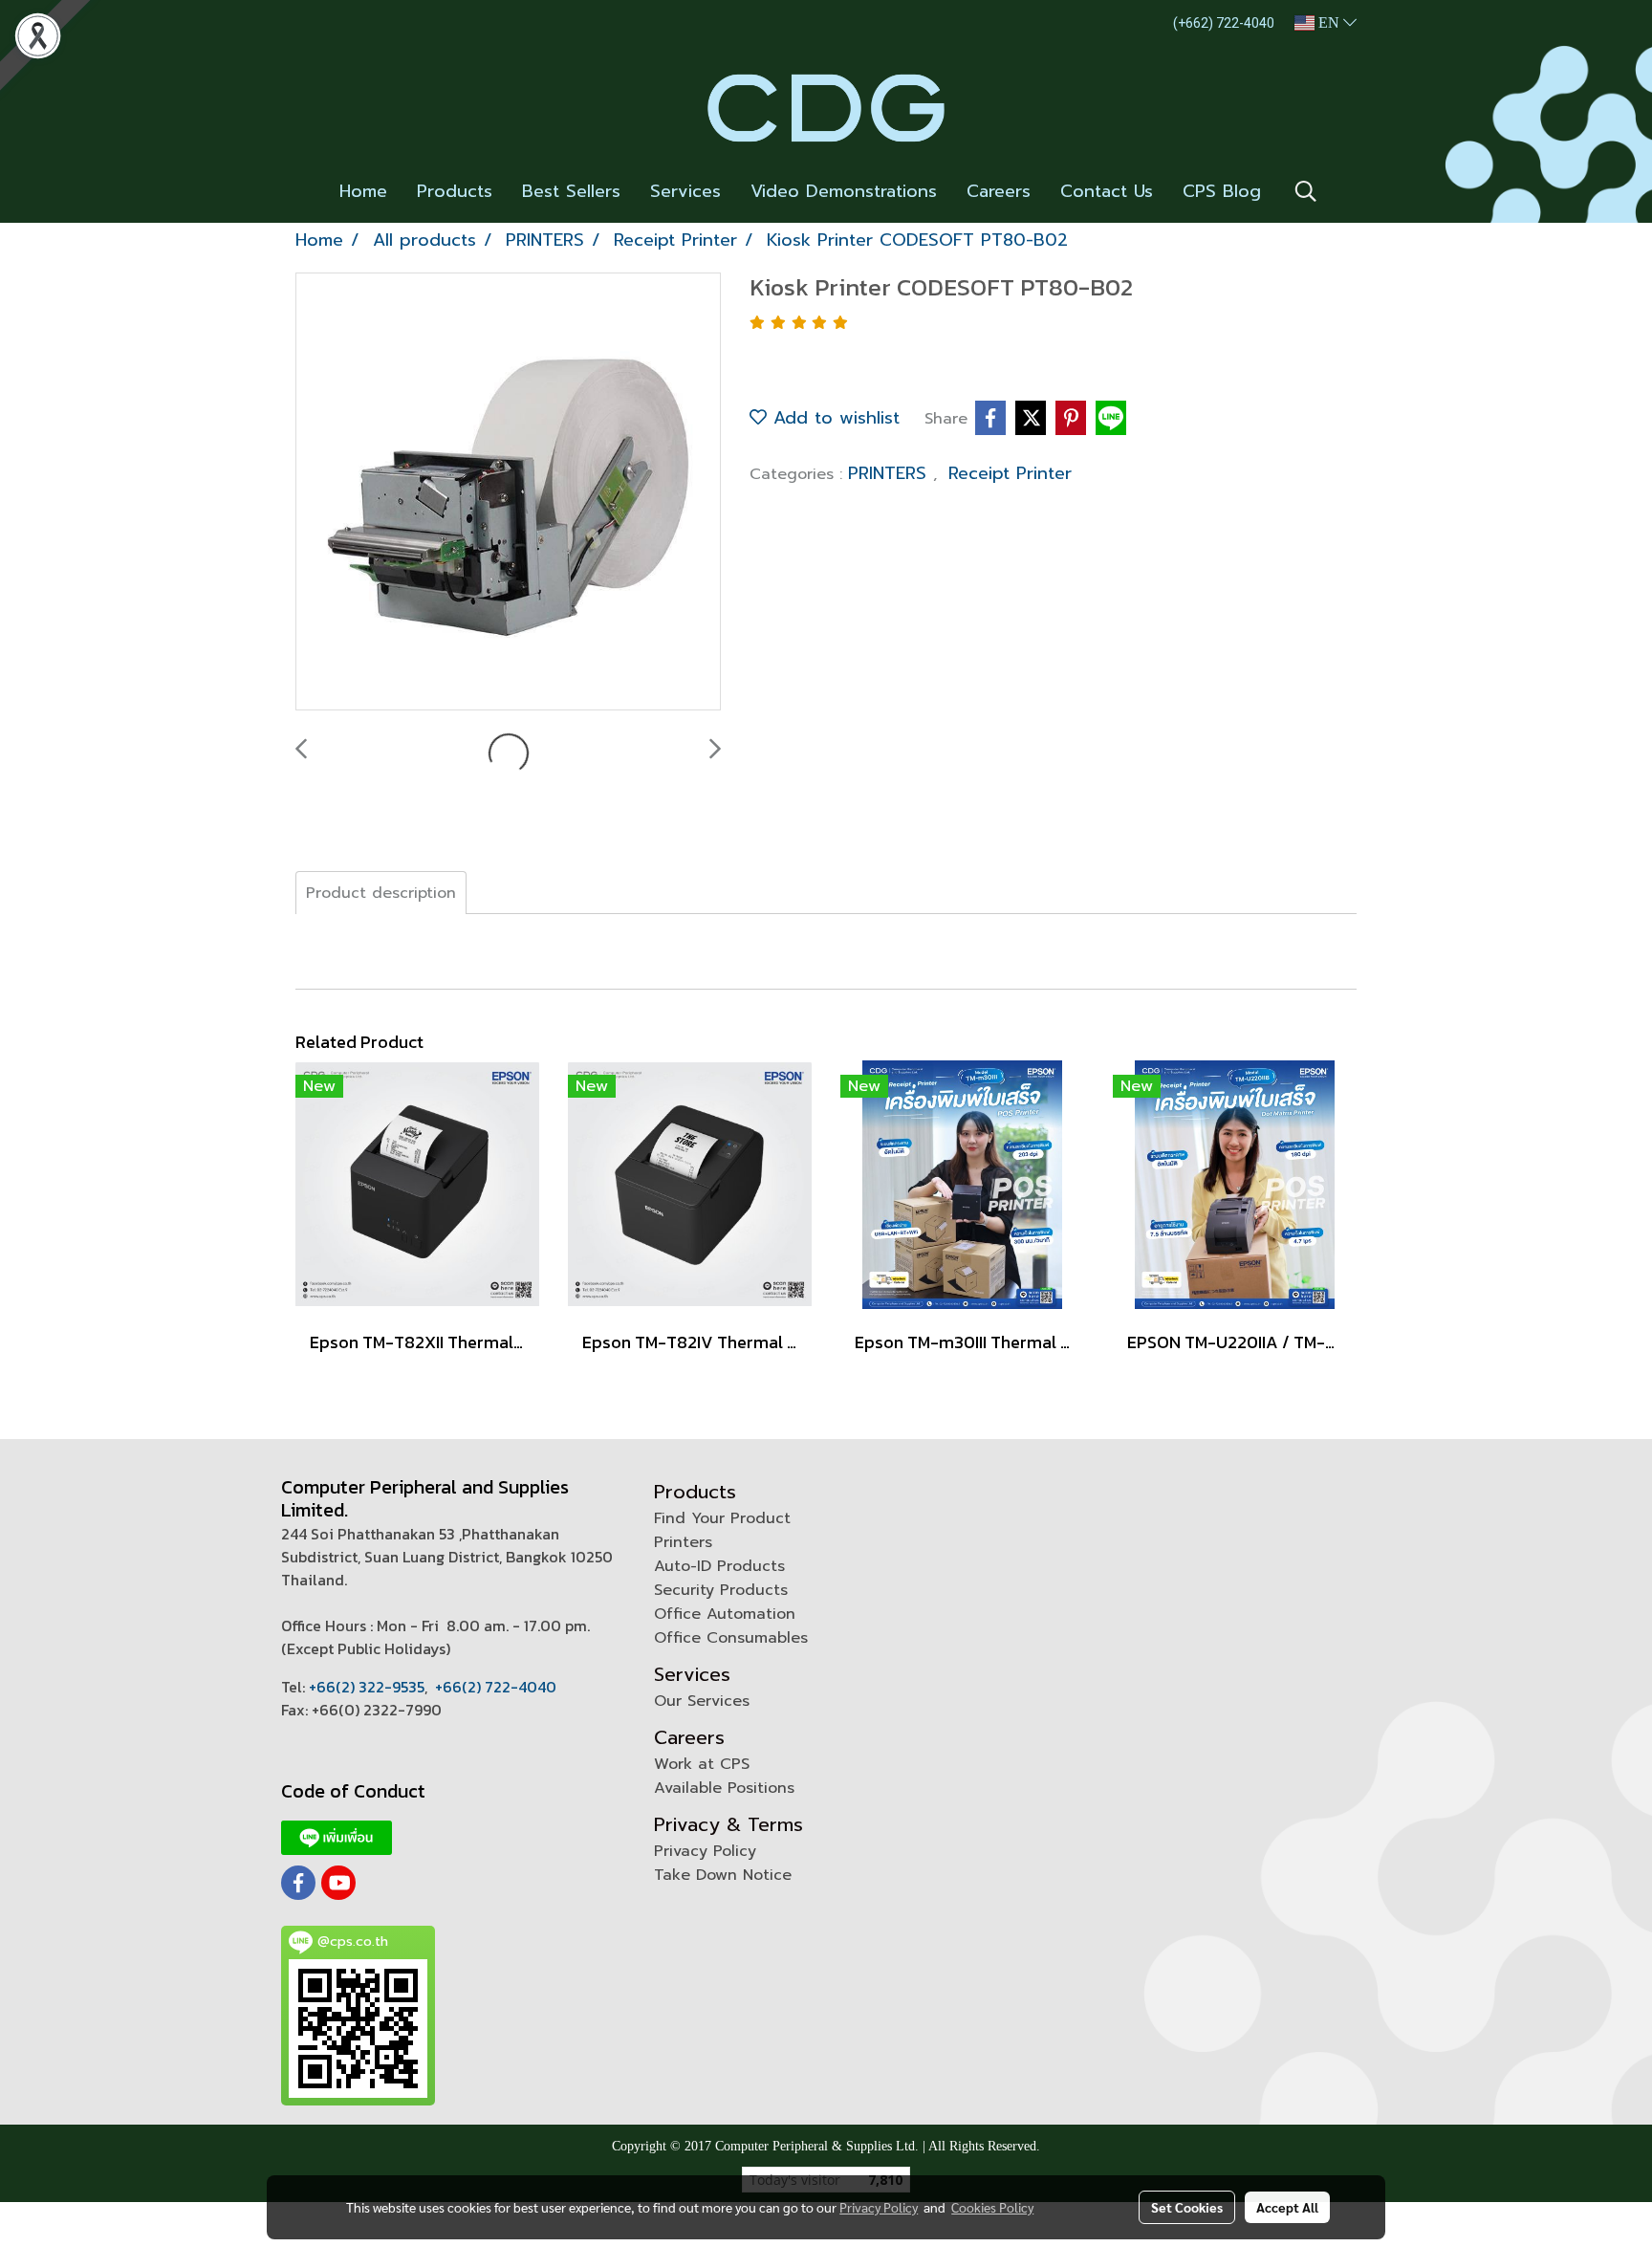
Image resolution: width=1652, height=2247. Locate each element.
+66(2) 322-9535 (367, 1687)
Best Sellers (571, 191)
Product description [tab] (381, 893)
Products (455, 191)
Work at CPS (702, 1764)
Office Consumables (731, 1638)
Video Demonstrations (844, 191)
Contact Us (1107, 191)
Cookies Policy (992, 2207)
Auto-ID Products (719, 1566)
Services (685, 191)
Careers (999, 191)
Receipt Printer (1010, 473)
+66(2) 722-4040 (496, 1687)
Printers (683, 1542)
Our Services (702, 1701)
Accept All (1287, 2207)
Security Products (721, 1590)
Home (363, 191)
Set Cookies (1187, 2207)
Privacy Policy (705, 1851)
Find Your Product (722, 1518)
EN (1329, 22)
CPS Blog (1222, 191)
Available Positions (724, 1788)
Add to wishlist (833, 418)
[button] (1306, 191)
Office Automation (725, 1614)
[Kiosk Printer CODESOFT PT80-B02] (508, 492)
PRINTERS (891, 473)
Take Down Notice (723, 1875)
